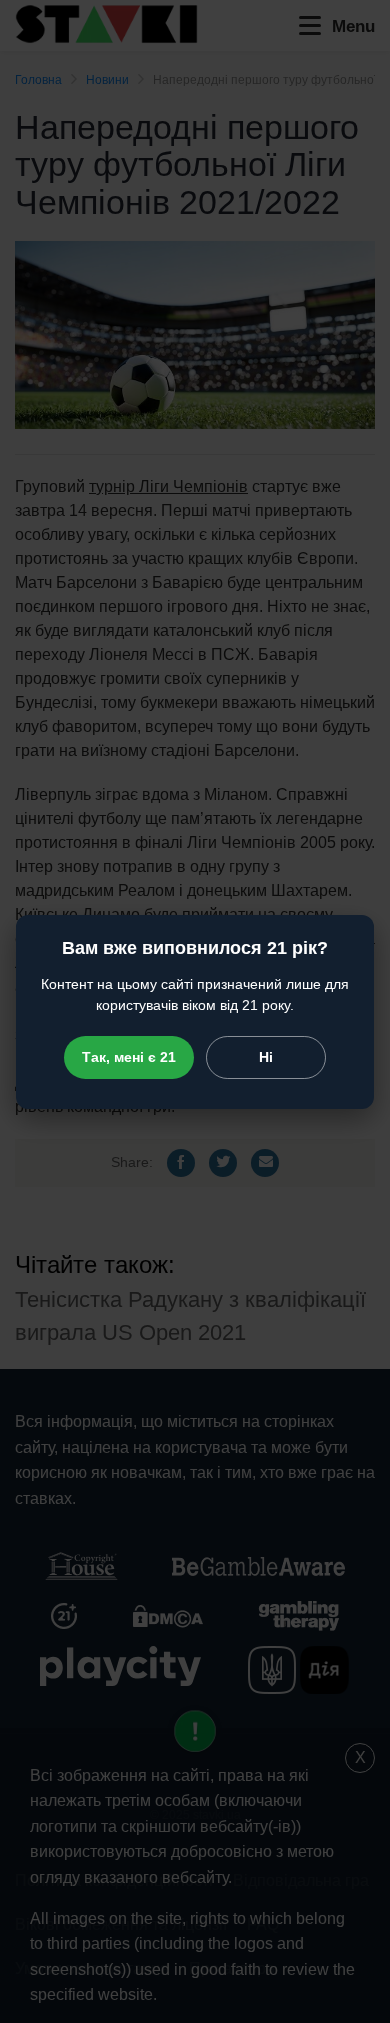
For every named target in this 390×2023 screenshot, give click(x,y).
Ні (266, 1057)
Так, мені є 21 (129, 1057)
